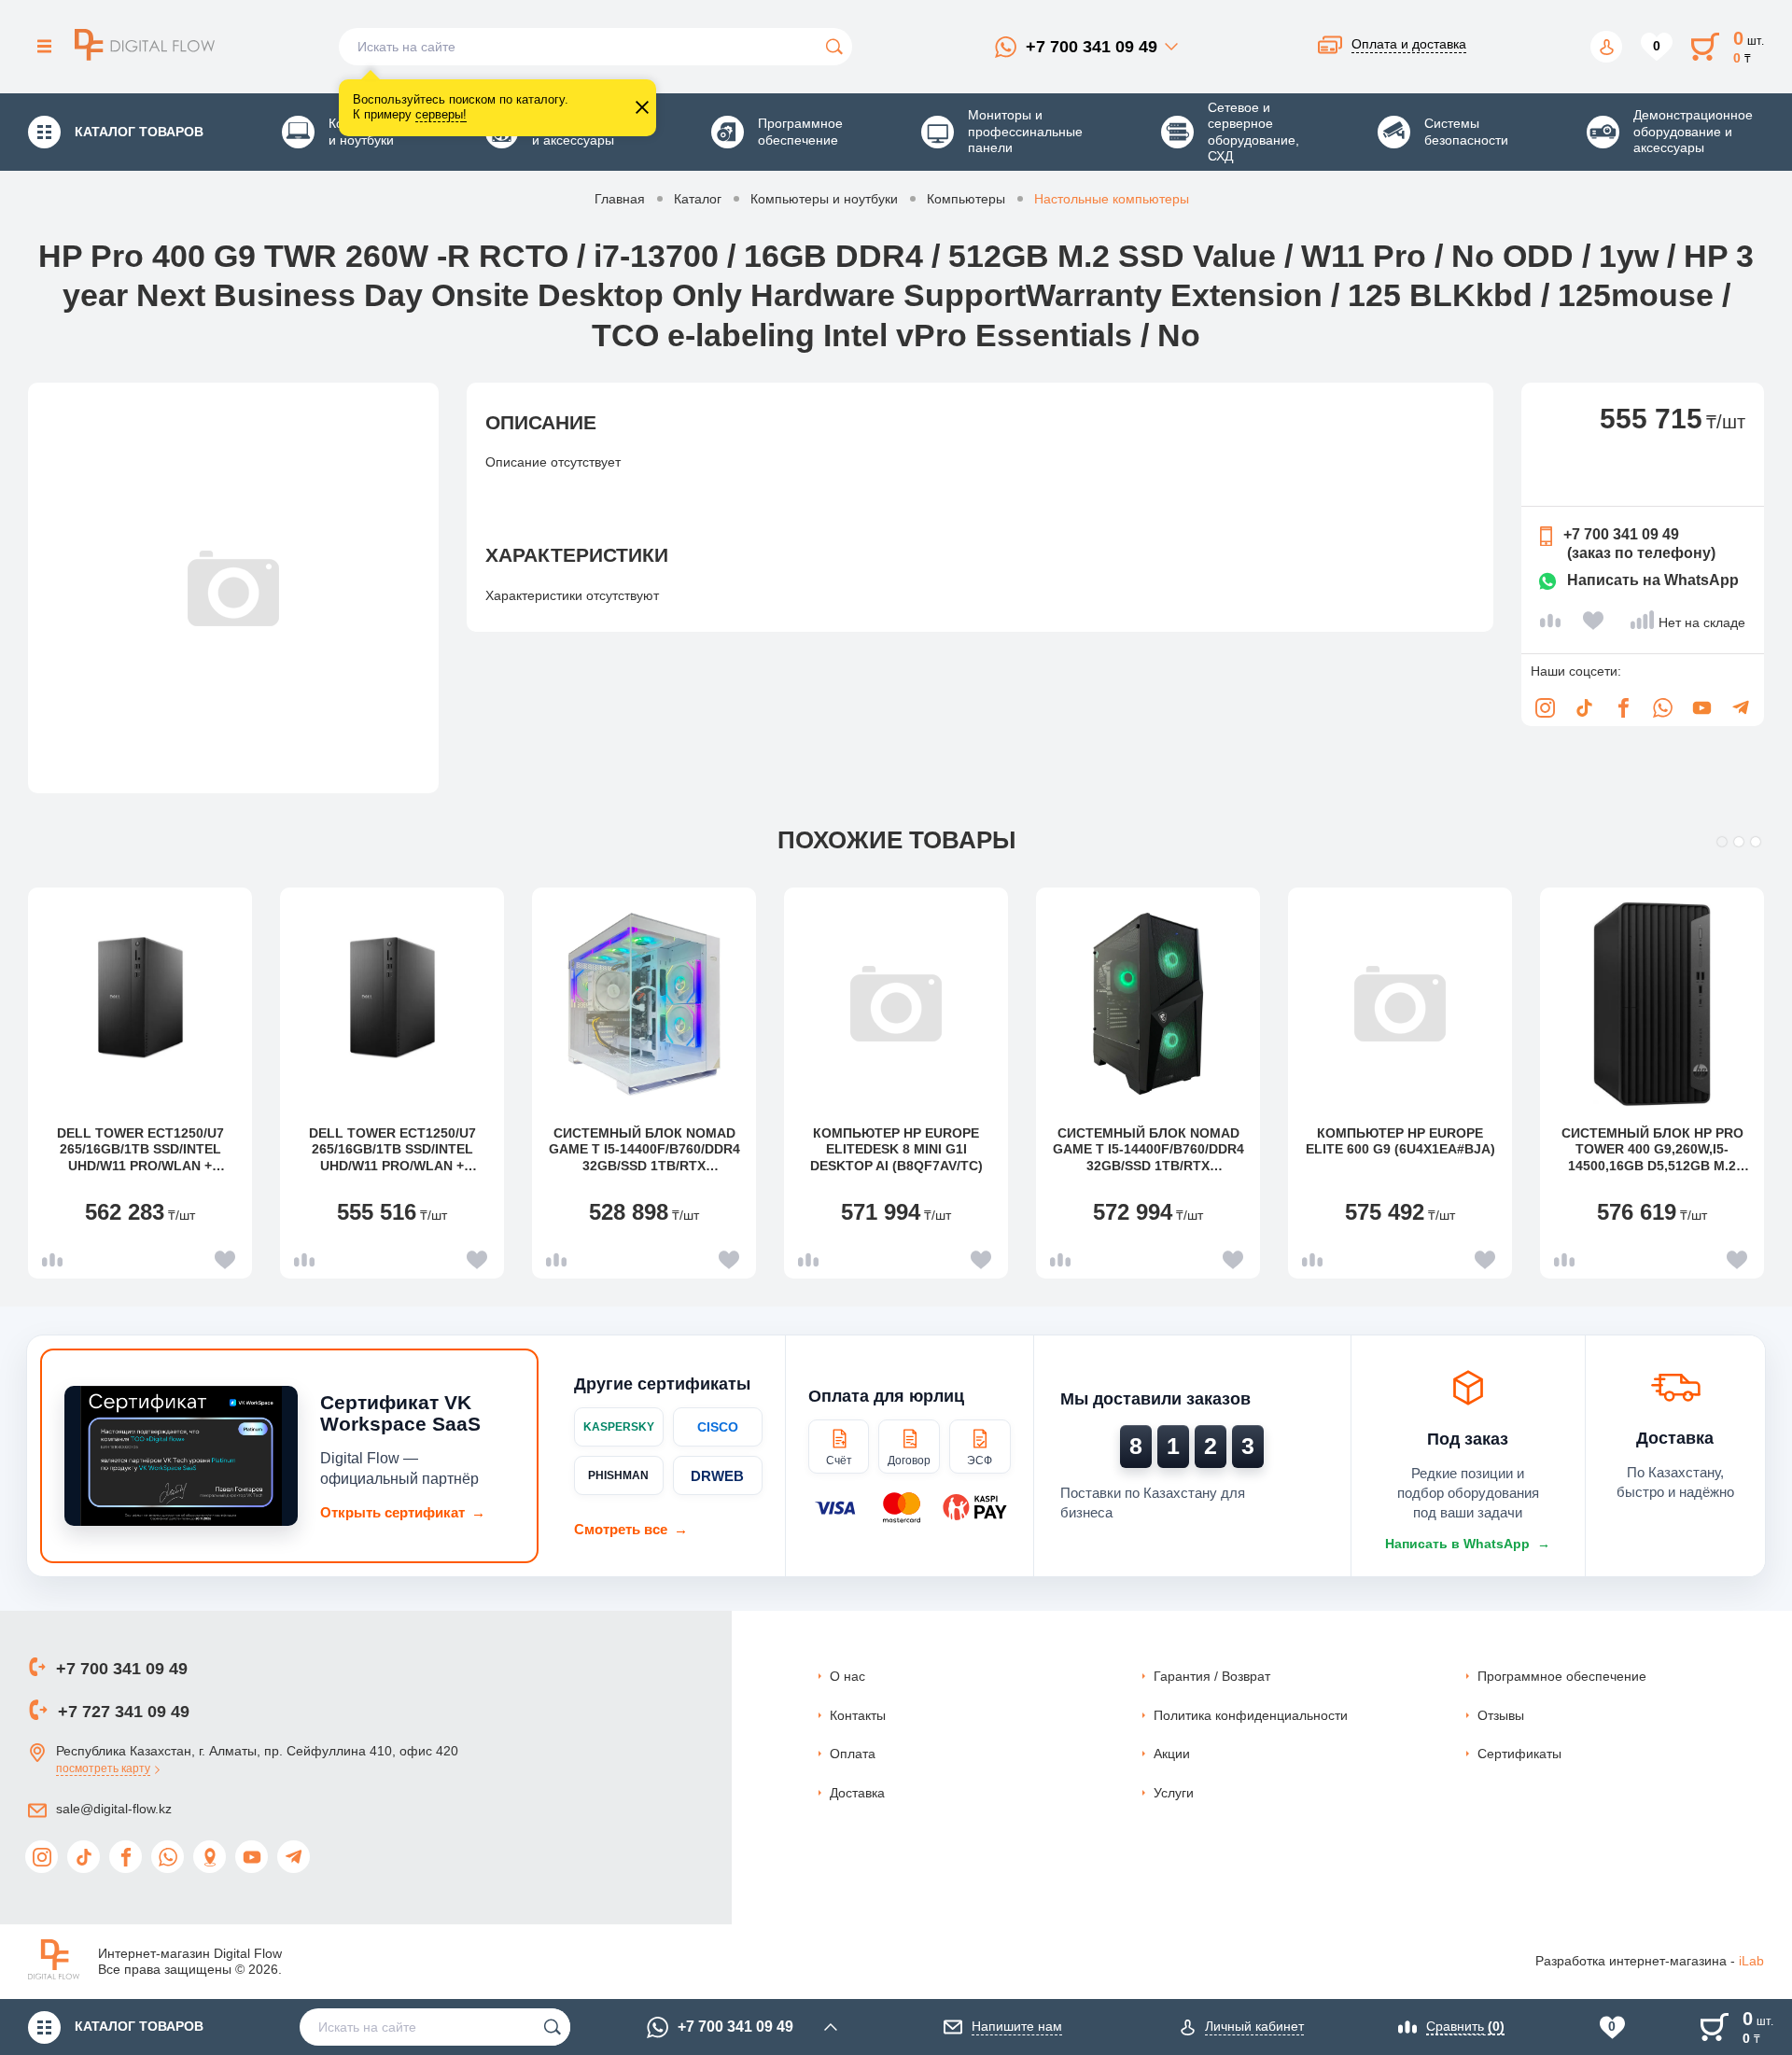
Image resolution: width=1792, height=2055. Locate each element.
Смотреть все (631, 1529)
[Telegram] (1741, 708)
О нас (847, 1676)
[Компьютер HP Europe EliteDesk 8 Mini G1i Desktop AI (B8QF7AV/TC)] (896, 1004)
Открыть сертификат (403, 1512)
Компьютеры (966, 199)
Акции (1172, 1754)
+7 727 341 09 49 (124, 1712)
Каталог (698, 199)
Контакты (858, 1715)
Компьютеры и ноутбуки (824, 199)
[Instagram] (1545, 708)
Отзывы (1501, 1715)
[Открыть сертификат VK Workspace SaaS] (181, 1456)
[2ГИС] (210, 1857)
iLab (1751, 1961)
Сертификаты (1519, 1754)
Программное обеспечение (1562, 1676)
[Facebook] (1623, 708)
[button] (1722, 842)
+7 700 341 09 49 (1092, 47)
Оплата (853, 1754)
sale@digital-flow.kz (114, 1809)
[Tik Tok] (1584, 708)
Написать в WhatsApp (1468, 1544)
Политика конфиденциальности (1251, 1715)
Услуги (1174, 1793)
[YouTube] (1701, 708)
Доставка (857, 1793)
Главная (620, 199)
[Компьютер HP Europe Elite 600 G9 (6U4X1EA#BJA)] (1400, 1004)
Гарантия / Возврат (1212, 1676)
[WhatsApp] (1662, 708)
